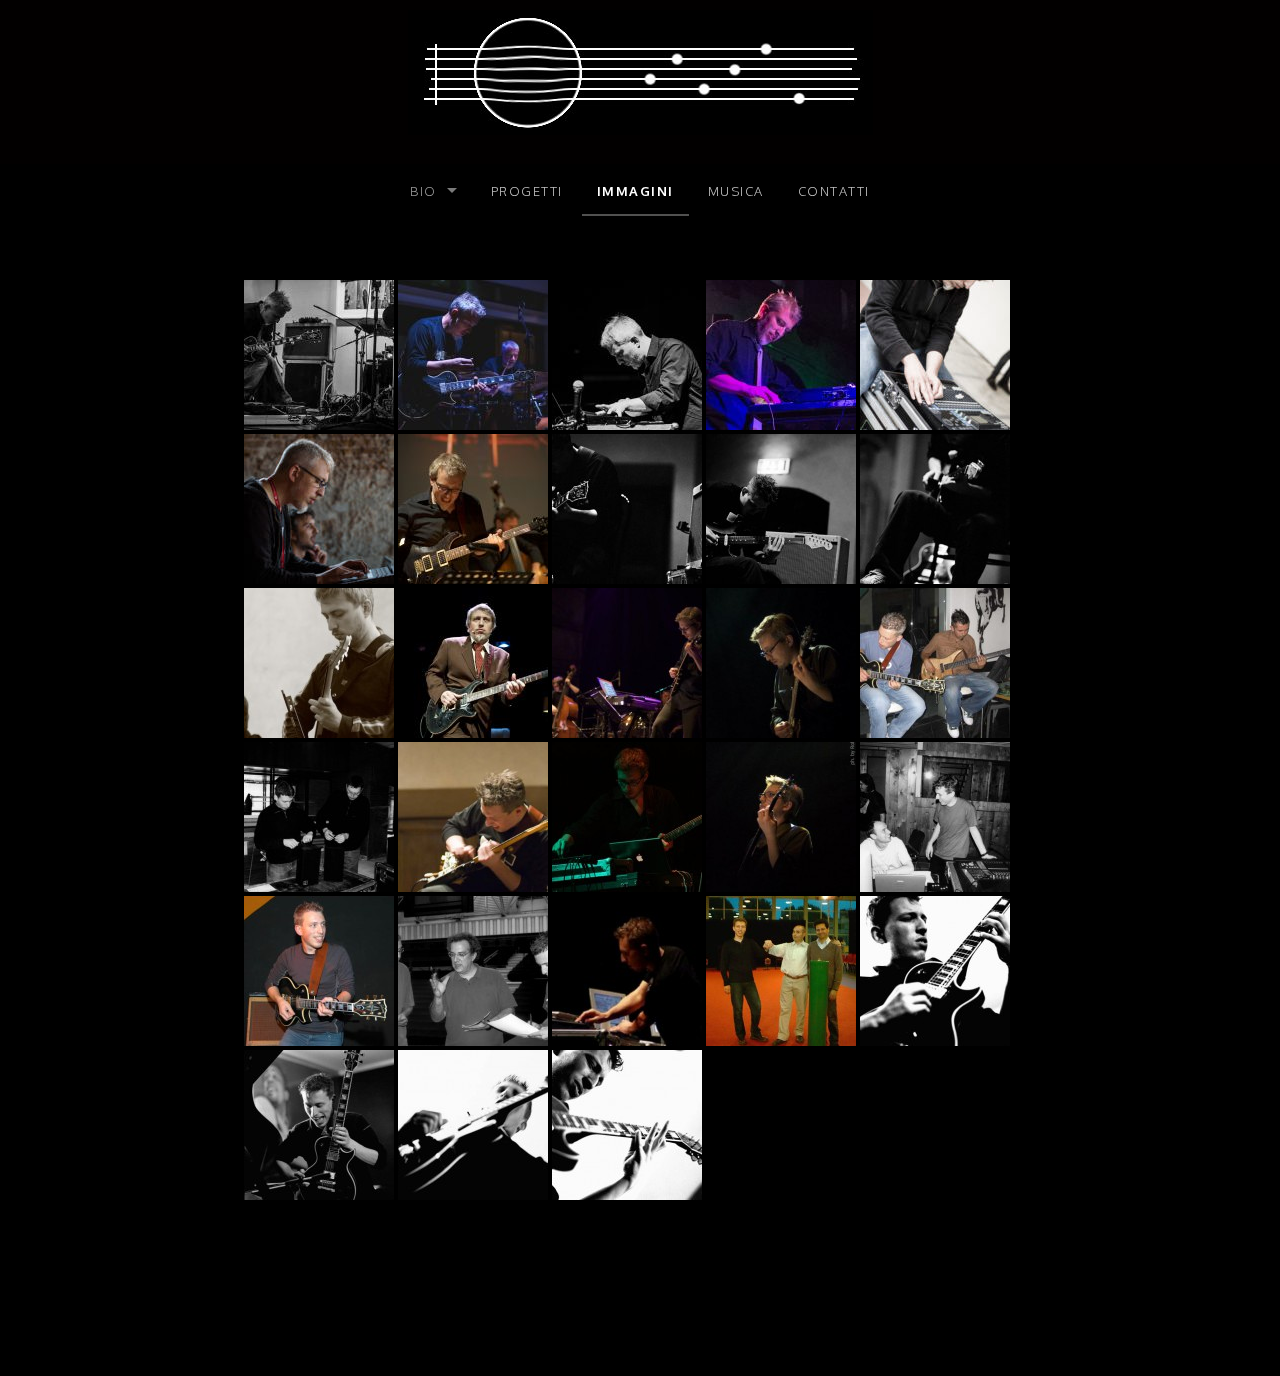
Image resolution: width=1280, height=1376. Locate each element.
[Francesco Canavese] (640, 71)
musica (736, 191)
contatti (834, 191)
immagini (635, 191)
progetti (527, 191)
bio (423, 191)
